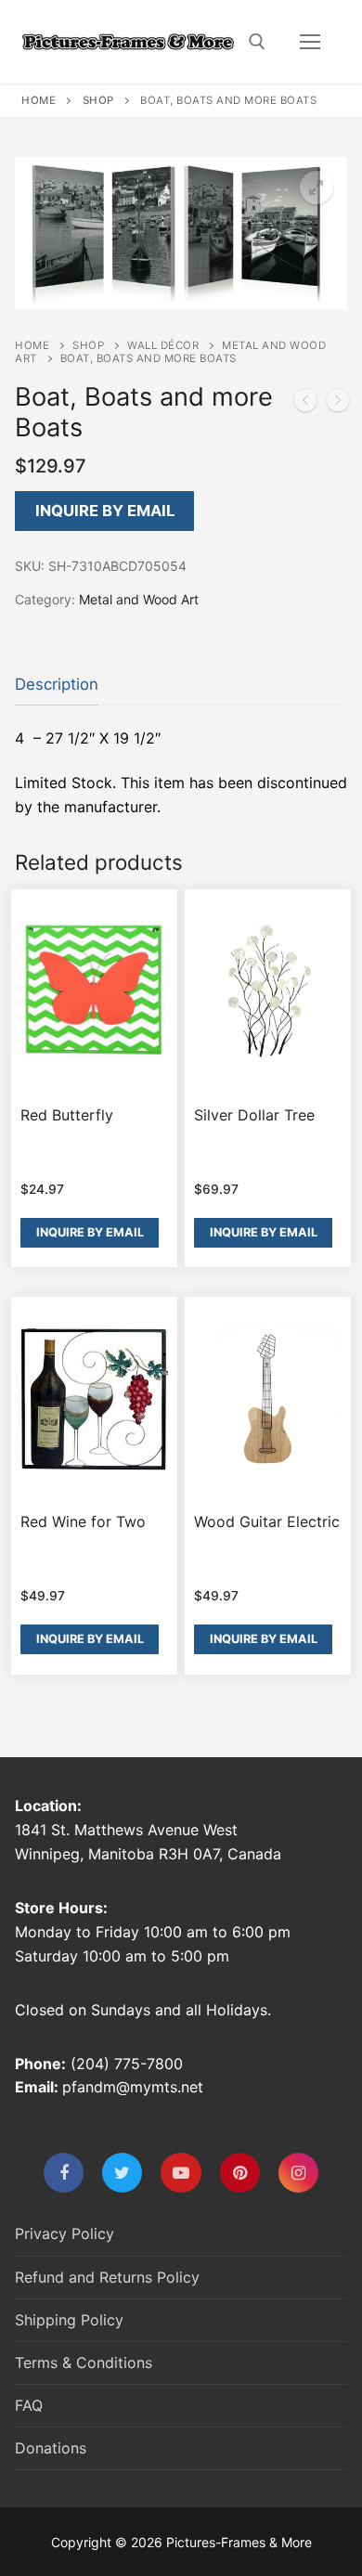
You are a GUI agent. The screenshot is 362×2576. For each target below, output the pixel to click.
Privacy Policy (65, 2233)
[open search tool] (257, 42)
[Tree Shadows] (338, 404)
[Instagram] (298, 2173)
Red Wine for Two (83, 1521)
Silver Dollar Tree (254, 1115)
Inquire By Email (105, 511)
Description (57, 684)
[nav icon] (310, 42)
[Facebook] (64, 2173)
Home (39, 100)
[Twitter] (122, 2173)
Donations (51, 2448)
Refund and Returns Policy (107, 2277)
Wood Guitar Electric (267, 1521)
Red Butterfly (67, 1115)
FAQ (29, 2405)
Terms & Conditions (84, 2362)
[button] (317, 188)
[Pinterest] (240, 2173)
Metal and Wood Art (139, 599)
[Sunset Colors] (305, 404)
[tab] (57, 685)
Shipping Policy (69, 2320)
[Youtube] (181, 2173)
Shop (98, 100)
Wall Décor (163, 345)
